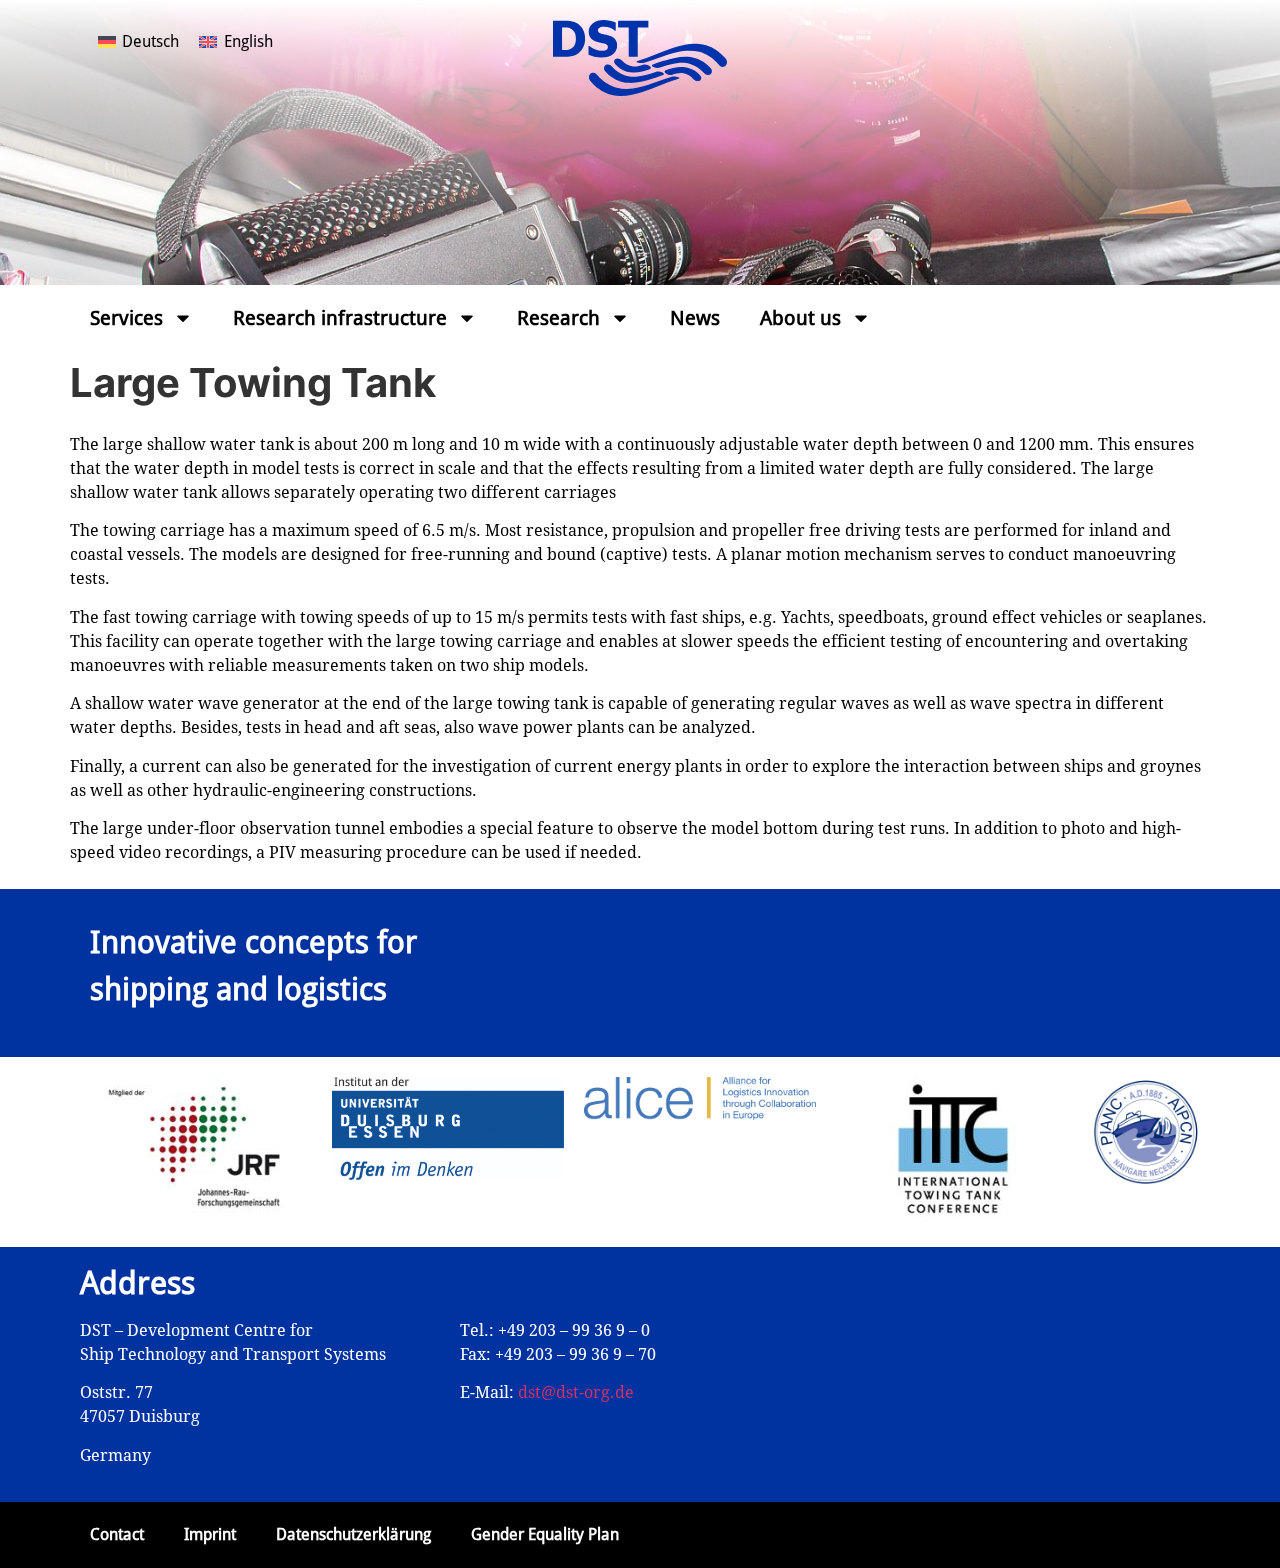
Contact (117, 1534)
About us (800, 318)
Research (558, 318)
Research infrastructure (340, 318)
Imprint (210, 1534)
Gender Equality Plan (545, 1534)
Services (126, 318)
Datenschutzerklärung (353, 1534)
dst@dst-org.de (576, 1392)
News (695, 318)
